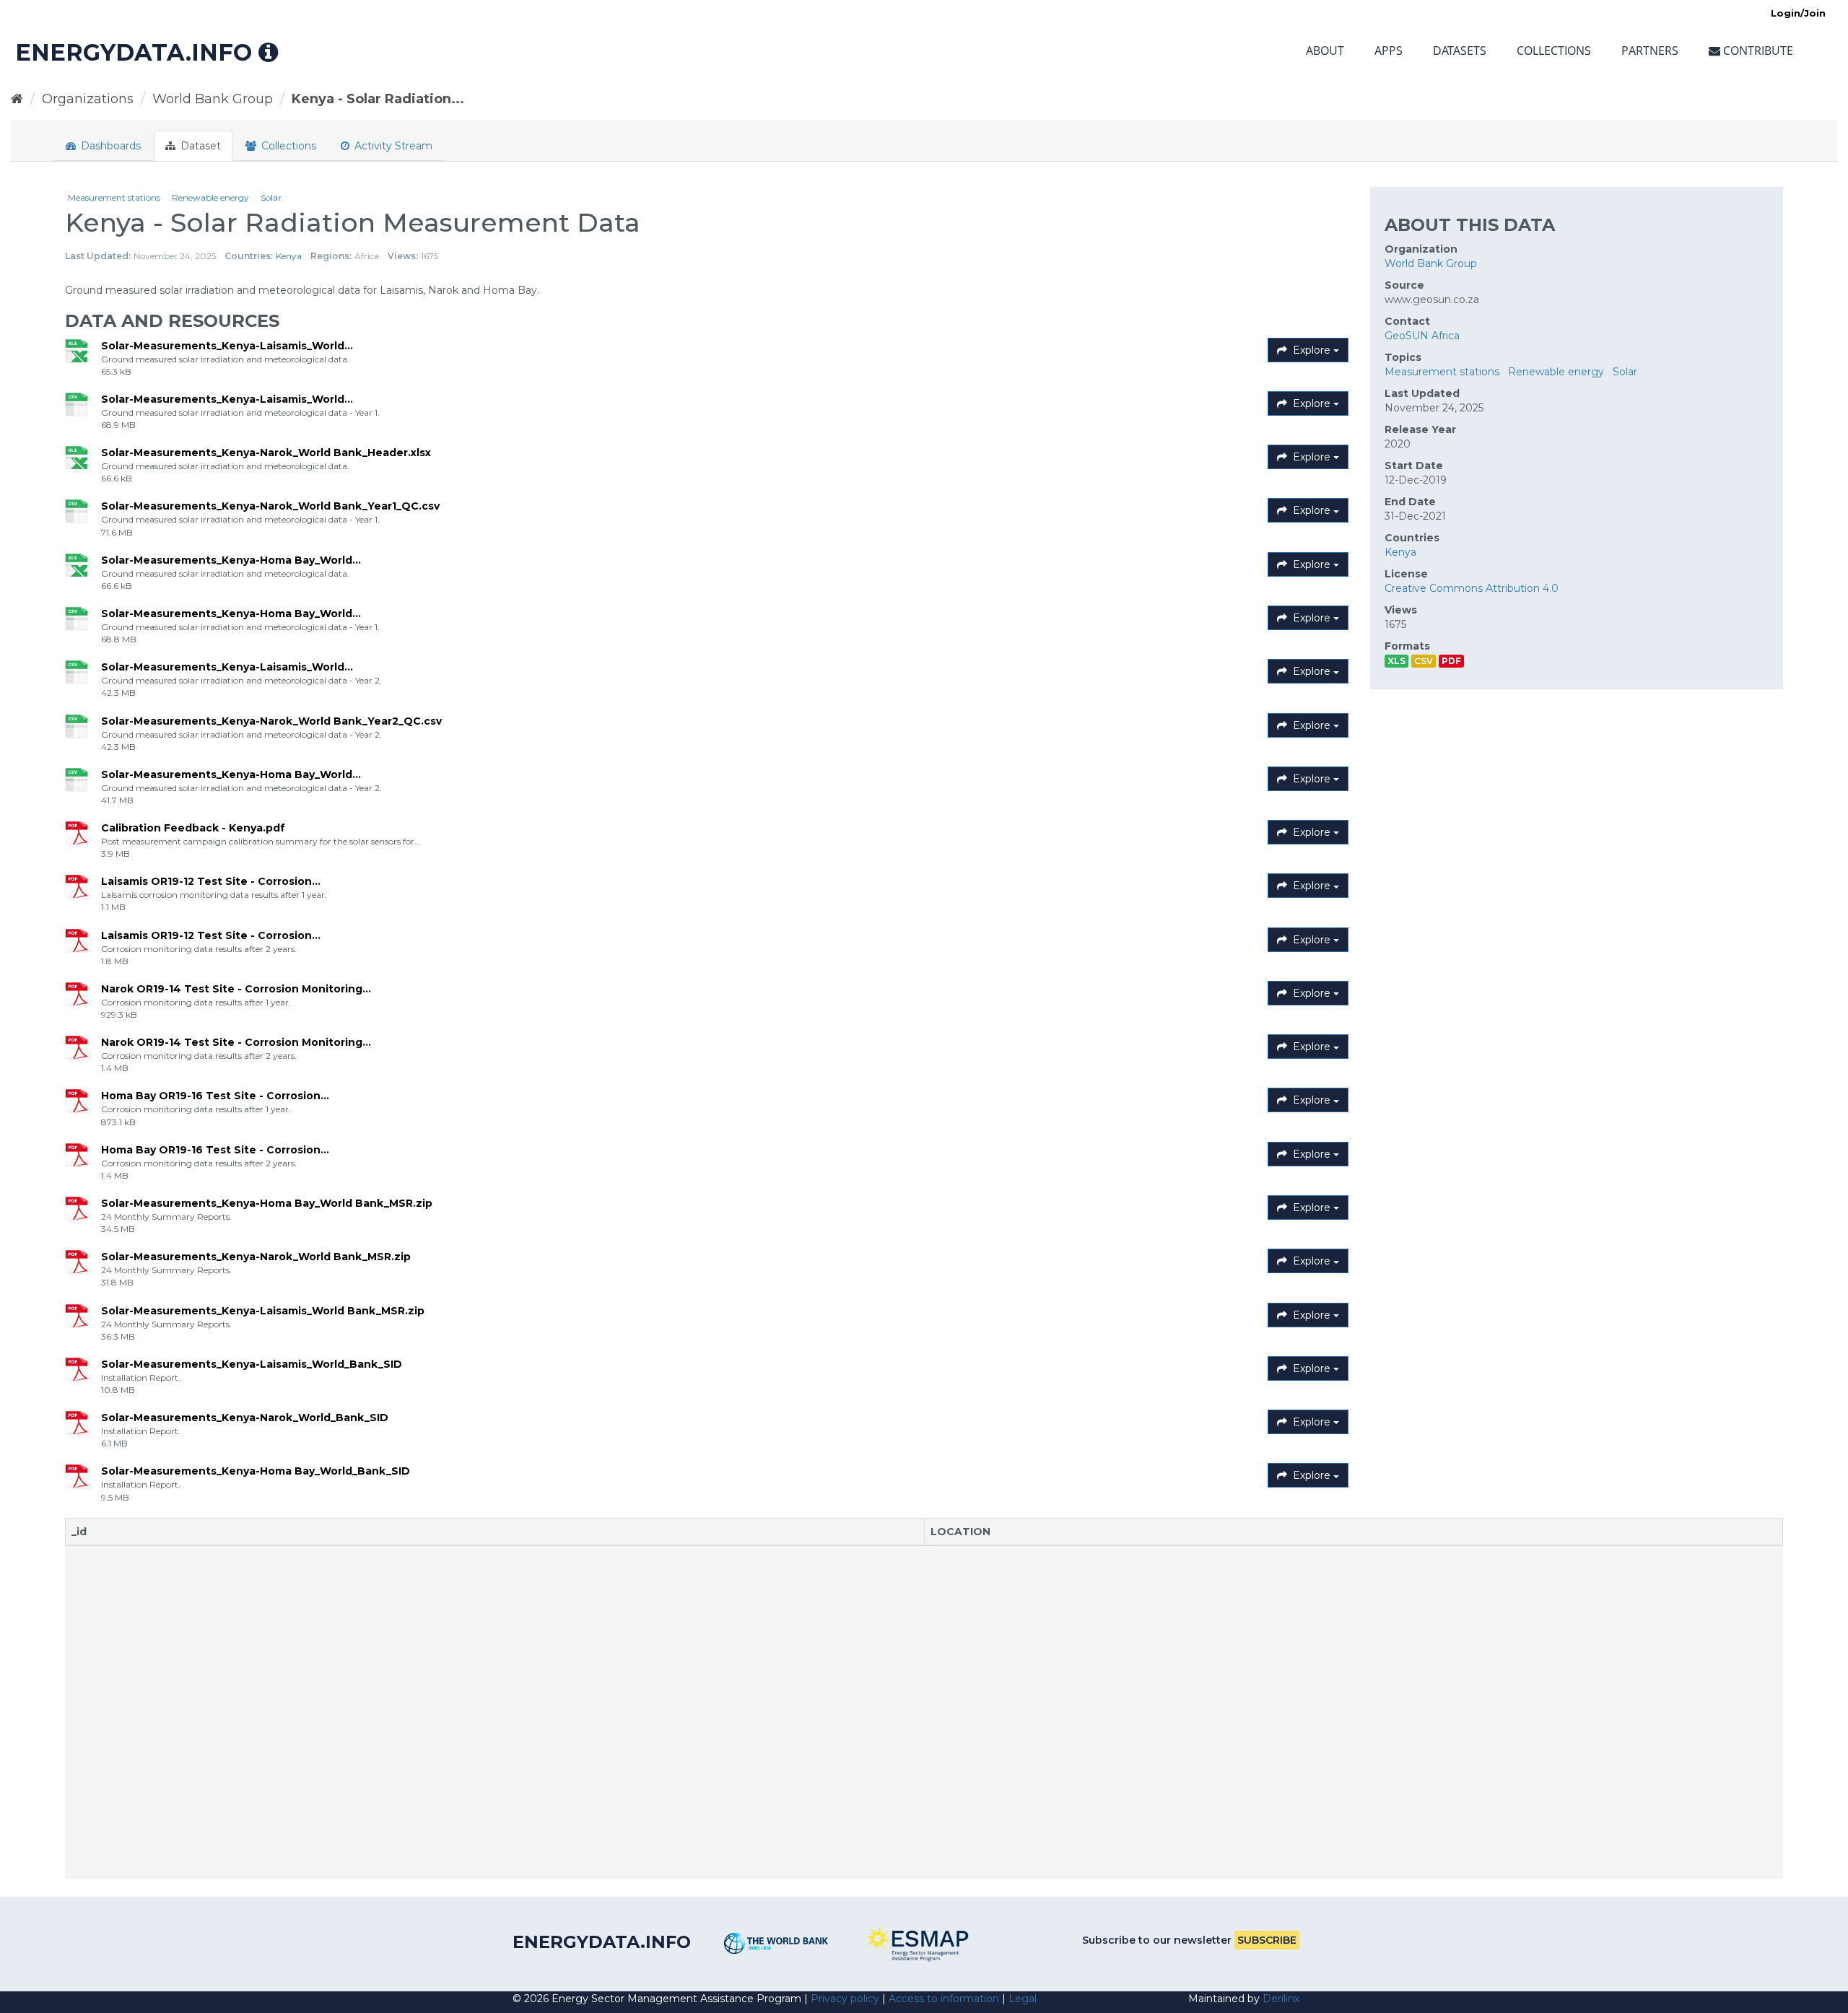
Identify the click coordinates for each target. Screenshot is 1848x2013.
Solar (271, 197)
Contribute (1757, 51)
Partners (1650, 51)
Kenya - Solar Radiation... (378, 99)
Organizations (88, 99)
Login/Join (1798, 13)
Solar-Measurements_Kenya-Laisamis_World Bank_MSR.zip (263, 1311)
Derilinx (1281, 1999)
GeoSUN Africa (1422, 336)
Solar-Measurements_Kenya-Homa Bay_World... (231, 560)
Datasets (1460, 51)
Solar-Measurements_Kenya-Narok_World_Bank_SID (245, 1418)
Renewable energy (210, 197)
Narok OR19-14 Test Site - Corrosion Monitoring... (236, 989)
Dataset (199, 146)
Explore (1312, 350)
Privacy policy (845, 1999)
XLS (1396, 661)
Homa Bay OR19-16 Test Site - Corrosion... (215, 1096)
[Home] (17, 99)
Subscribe (1267, 1940)
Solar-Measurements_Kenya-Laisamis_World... (227, 346)
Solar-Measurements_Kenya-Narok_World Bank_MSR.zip (256, 1257)
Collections (1554, 51)
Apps (1389, 51)
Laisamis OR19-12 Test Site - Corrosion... (211, 881)
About (1325, 51)
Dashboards (109, 146)
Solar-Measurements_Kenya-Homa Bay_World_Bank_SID (256, 1471)
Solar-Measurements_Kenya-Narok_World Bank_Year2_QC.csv (271, 721)
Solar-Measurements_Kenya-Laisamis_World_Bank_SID (252, 1364)
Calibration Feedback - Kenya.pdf (193, 828)
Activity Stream (392, 146)
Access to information (944, 1999)
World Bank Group (213, 99)
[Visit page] (776, 1943)
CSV (1424, 661)
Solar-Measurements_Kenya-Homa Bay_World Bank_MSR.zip (267, 1203)
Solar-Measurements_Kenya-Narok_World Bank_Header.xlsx (266, 453)
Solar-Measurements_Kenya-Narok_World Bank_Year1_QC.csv (270, 506)
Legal (1023, 1999)
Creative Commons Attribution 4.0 (1472, 588)
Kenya (289, 256)
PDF (1451, 661)
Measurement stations (114, 197)
